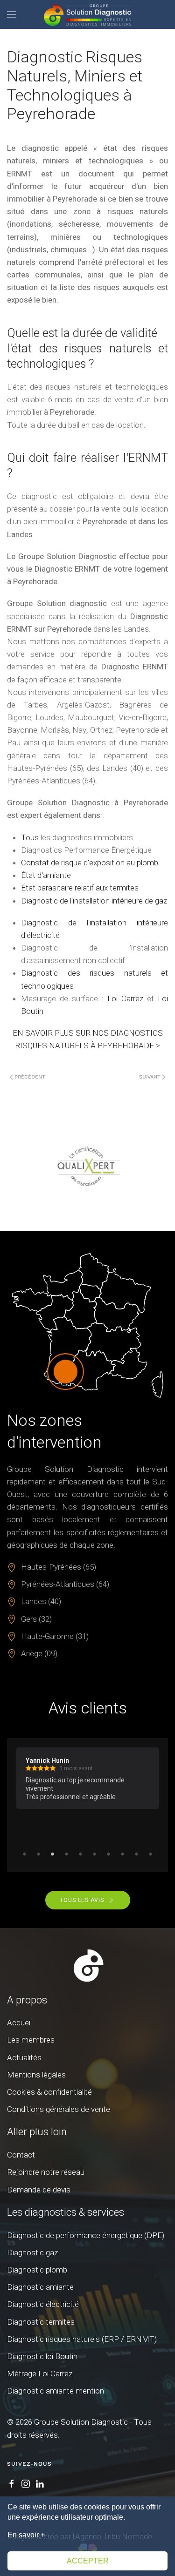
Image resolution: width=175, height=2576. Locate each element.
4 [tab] (67, 1854)
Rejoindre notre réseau (46, 2172)
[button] (12, 14)
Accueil (19, 2023)
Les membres (31, 2040)
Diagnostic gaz (32, 2252)
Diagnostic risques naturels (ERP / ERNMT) (82, 2339)
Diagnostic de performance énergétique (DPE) (86, 2235)
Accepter (88, 2561)
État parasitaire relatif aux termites (80, 888)
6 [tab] (95, 1854)
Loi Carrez (125, 998)
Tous (30, 837)
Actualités (24, 2057)
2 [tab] (39, 1854)
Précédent (30, 1077)
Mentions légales (36, 2075)
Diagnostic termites (41, 2322)
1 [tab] (25, 1854)
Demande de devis (39, 2190)
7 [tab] (109, 1854)
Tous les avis (82, 1900)
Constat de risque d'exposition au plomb (90, 863)
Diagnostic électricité (43, 2304)
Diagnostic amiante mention (56, 2391)
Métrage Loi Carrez (40, 2374)
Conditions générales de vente (59, 2109)
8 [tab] (123, 1854)
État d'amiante (46, 875)
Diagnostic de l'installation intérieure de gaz (94, 901)
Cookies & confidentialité (49, 2092)
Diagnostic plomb (37, 2270)
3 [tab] (53, 1854)
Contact (21, 2155)
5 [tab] (81, 1854)
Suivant (150, 1077)
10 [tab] (151, 1854)
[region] (87, 1167)
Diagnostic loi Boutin (42, 2356)
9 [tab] (137, 1854)
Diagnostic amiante (40, 2287)
